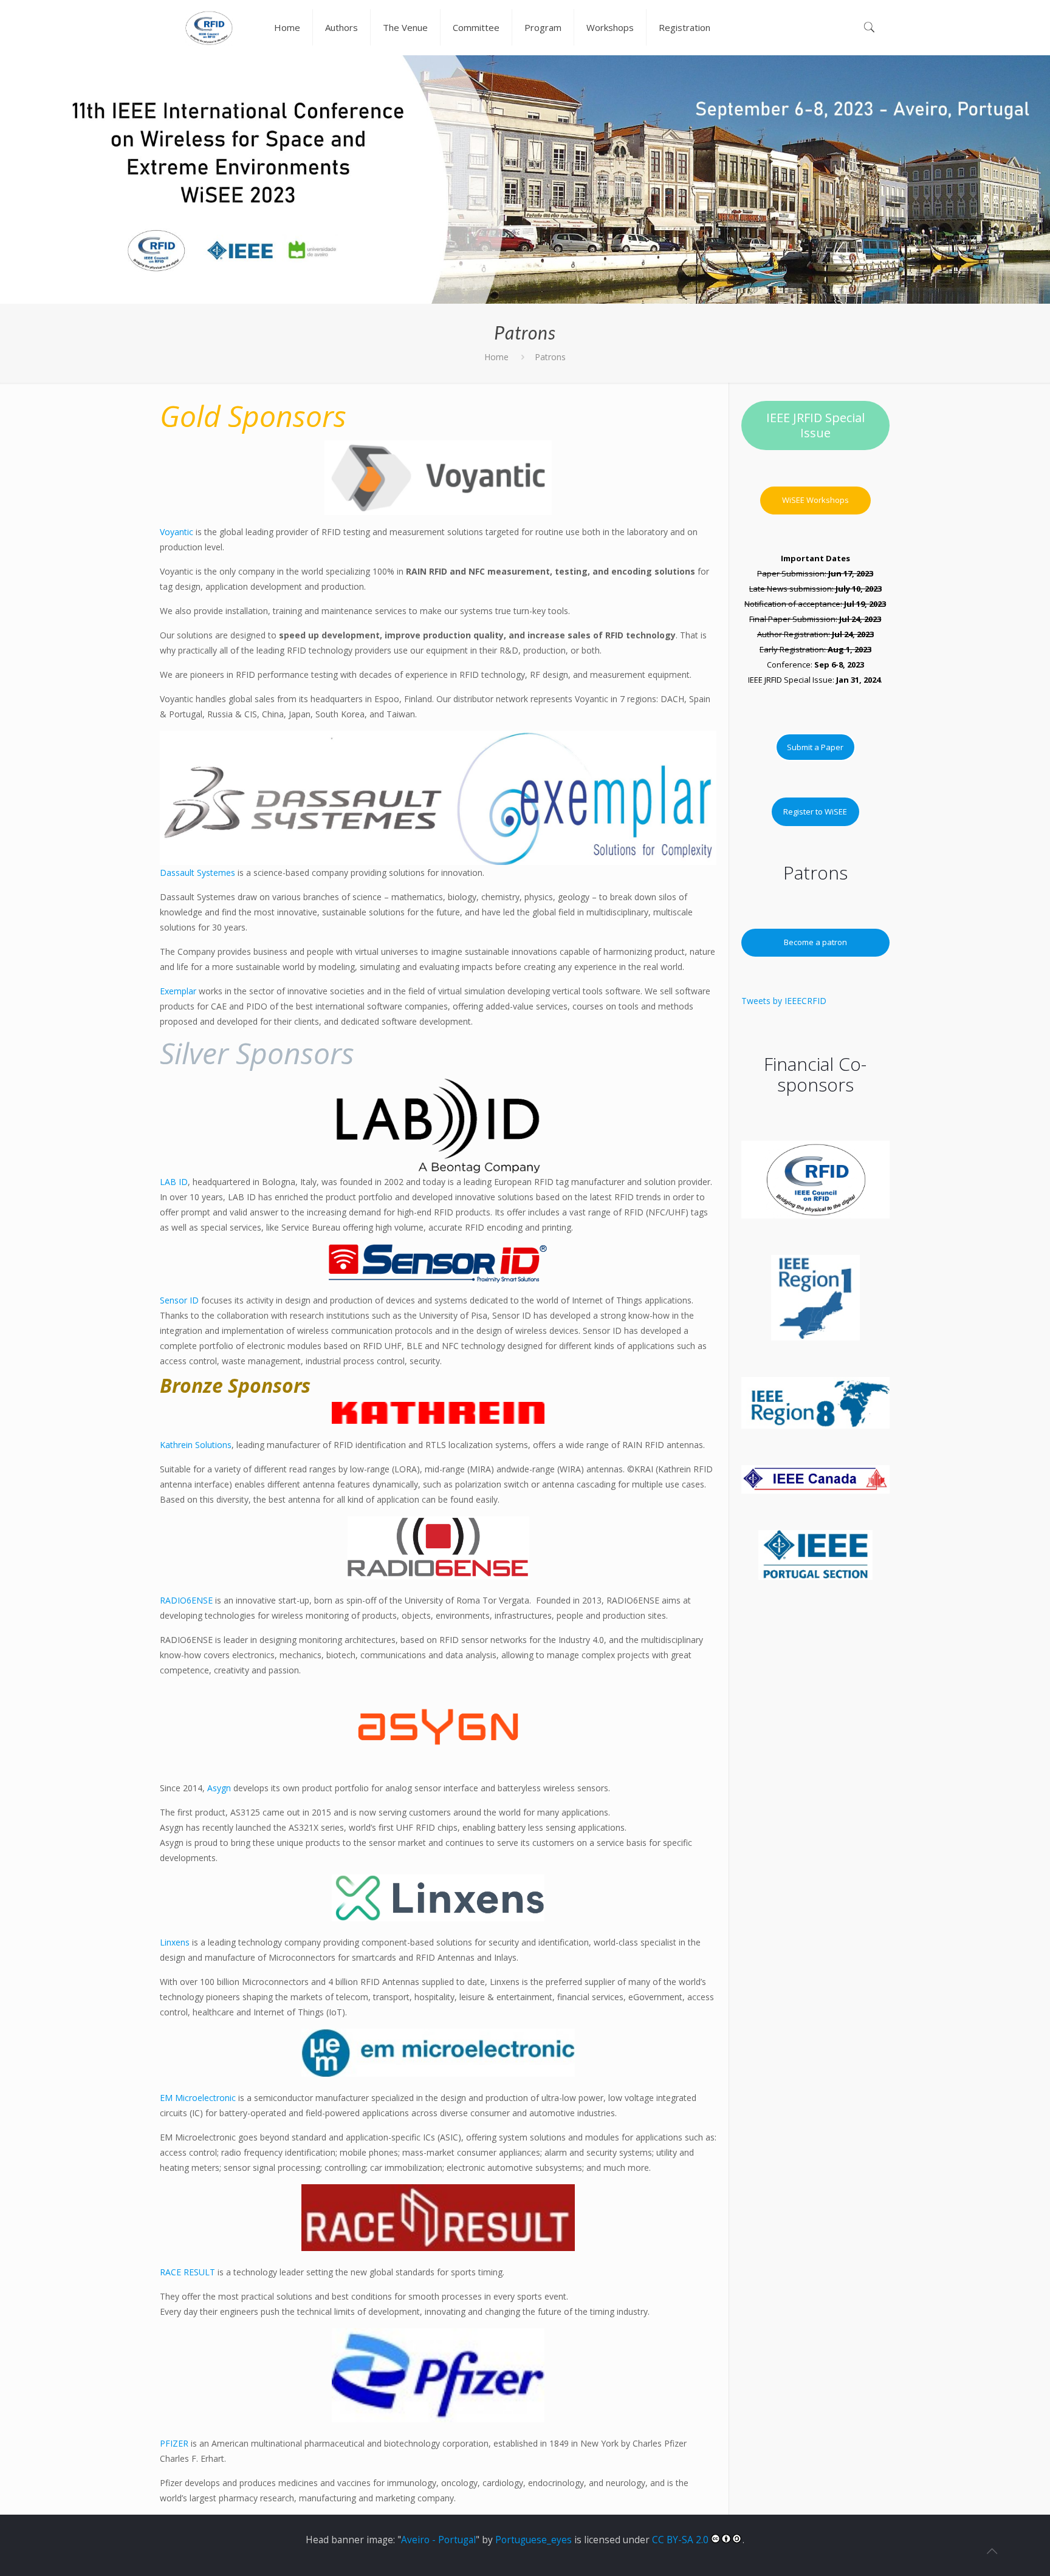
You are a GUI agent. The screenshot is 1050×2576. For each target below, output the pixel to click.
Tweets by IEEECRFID (784, 1001)
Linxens (175, 1942)
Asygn (219, 1788)
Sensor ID (179, 1300)
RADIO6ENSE (187, 1600)
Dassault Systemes (197, 873)
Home (496, 357)
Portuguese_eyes (534, 2540)
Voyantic (177, 532)
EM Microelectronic (198, 2098)
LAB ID (174, 1182)
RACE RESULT (187, 2272)
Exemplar (178, 991)
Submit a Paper (815, 747)
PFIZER (174, 2443)
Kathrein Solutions (196, 1445)
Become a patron (815, 942)
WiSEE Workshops (815, 500)
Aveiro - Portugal (438, 2540)
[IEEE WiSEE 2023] (209, 27)
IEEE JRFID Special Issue (815, 425)
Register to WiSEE (815, 811)
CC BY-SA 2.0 (681, 2540)
